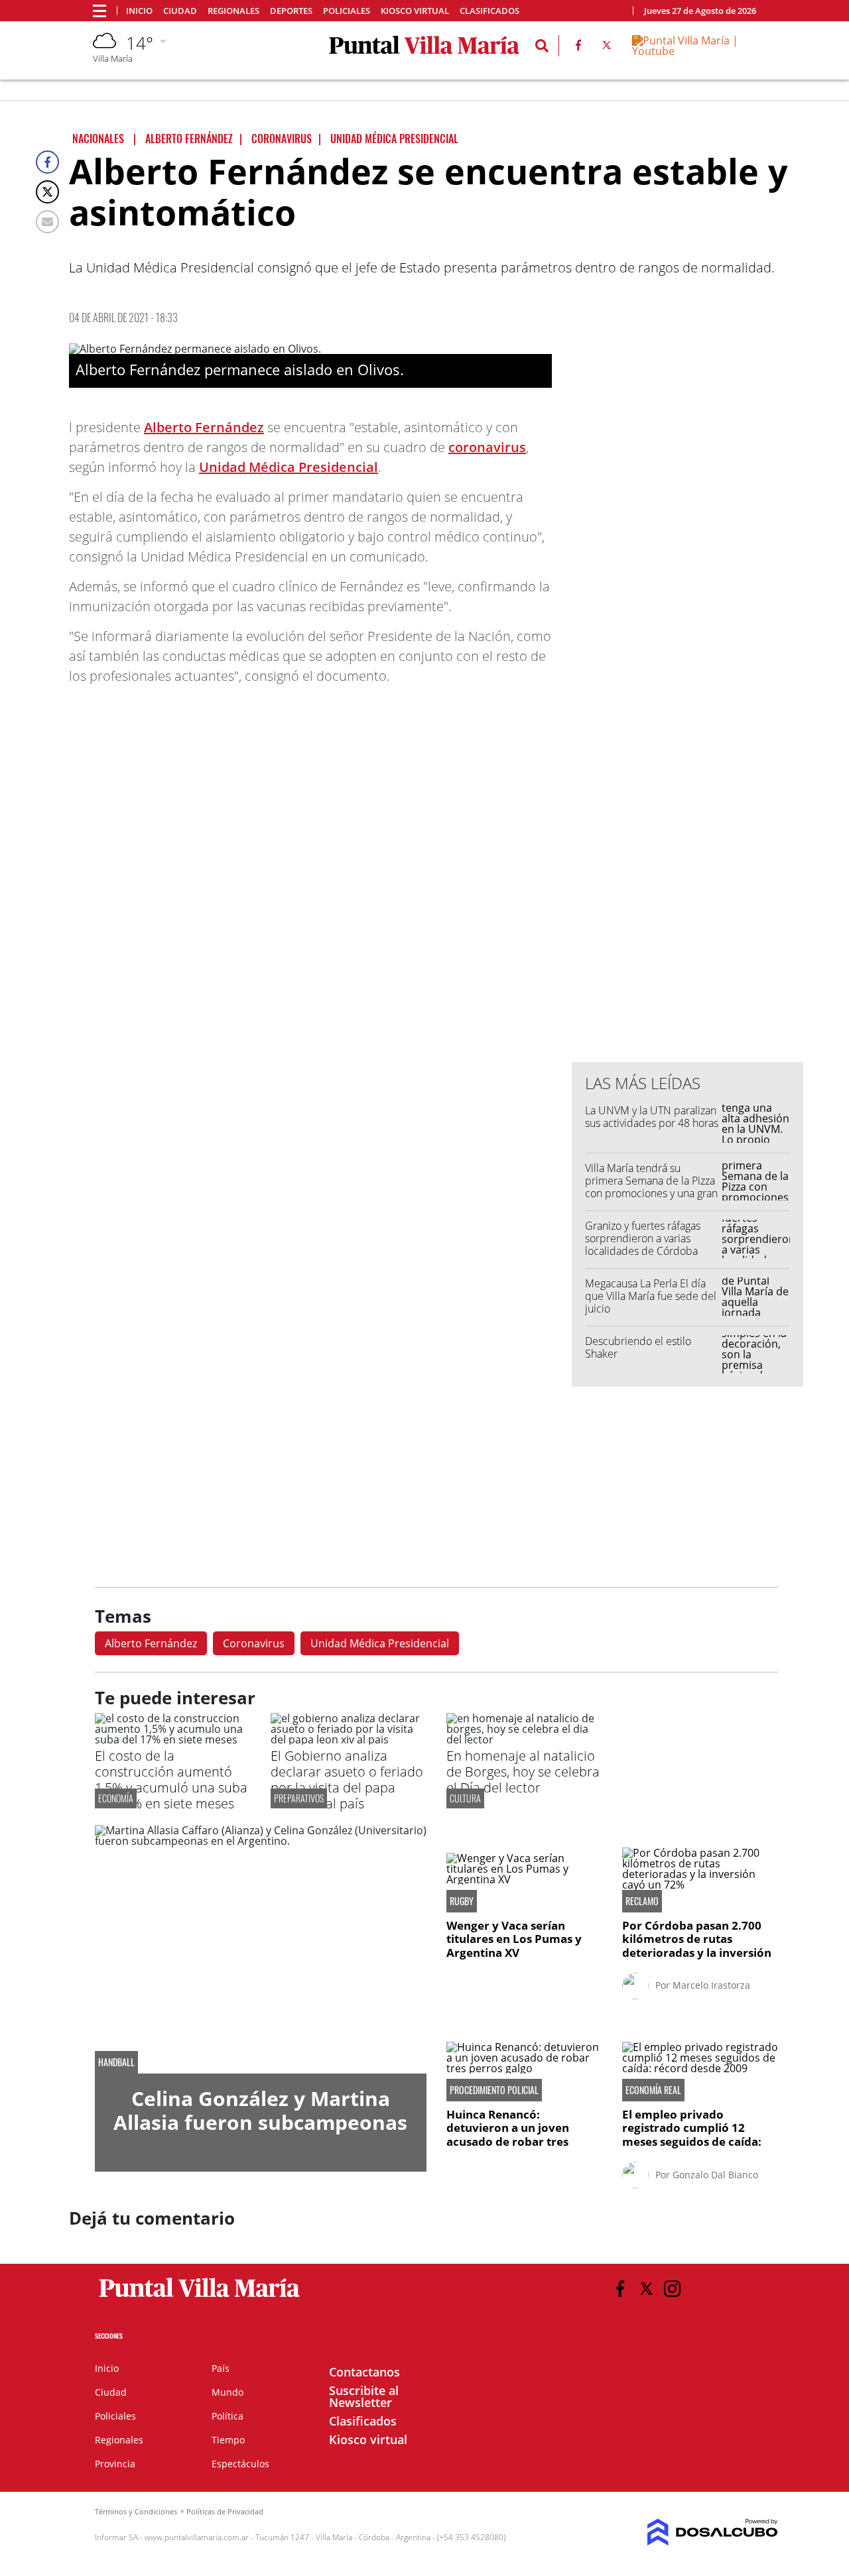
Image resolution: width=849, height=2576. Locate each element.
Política (228, 2416)
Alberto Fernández (204, 427)
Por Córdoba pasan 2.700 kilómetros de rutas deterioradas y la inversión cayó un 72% (697, 1946)
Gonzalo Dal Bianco (715, 2175)
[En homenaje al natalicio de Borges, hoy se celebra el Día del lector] (524, 1739)
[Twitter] (47, 192)
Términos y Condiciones (136, 2511)
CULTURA (465, 1798)
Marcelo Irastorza (711, 1985)
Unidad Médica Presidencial (289, 467)
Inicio (139, 11)
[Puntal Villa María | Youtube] (694, 51)
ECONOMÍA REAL (653, 2090)
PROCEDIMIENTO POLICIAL (494, 2090)
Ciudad (180, 11)
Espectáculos (240, 2464)
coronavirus (487, 447)
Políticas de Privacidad (225, 2511)
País (221, 2368)
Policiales (347, 11)
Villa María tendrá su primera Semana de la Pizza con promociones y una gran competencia (651, 1187)
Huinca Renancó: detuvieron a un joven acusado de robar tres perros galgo (508, 2135)
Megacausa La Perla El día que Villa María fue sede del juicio (651, 1296)
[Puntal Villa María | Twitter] (606, 48)
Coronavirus (254, 1643)
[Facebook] (47, 162)
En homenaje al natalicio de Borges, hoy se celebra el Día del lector (523, 1772)
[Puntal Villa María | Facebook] (578, 48)
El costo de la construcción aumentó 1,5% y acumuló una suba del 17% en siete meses (171, 1780)
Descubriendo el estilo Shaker (638, 1347)
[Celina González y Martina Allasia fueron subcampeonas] (261, 1949)
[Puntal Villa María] (200, 2298)
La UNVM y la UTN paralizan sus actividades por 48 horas (652, 1117)
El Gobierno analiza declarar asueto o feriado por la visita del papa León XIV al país (347, 1780)
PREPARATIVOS (299, 1798)
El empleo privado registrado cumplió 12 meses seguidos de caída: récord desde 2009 (692, 2135)
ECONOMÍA (116, 1798)
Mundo (228, 2392)
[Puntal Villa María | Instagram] (672, 2289)
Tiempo (228, 2440)
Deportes (291, 11)
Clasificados (490, 11)
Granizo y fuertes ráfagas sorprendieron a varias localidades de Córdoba (643, 1238)
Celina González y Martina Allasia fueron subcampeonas (260, 2110)
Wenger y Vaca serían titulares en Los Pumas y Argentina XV (514, 1939)
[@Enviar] (47, 222)
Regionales (233, 11)
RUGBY (462, 1901)
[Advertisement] (688, 784)
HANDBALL (116, 2062)
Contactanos (364, 2372)
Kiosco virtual (415, 11)
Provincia (115, 2464)
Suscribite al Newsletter (364, 2396)
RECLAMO (642, 1901)
